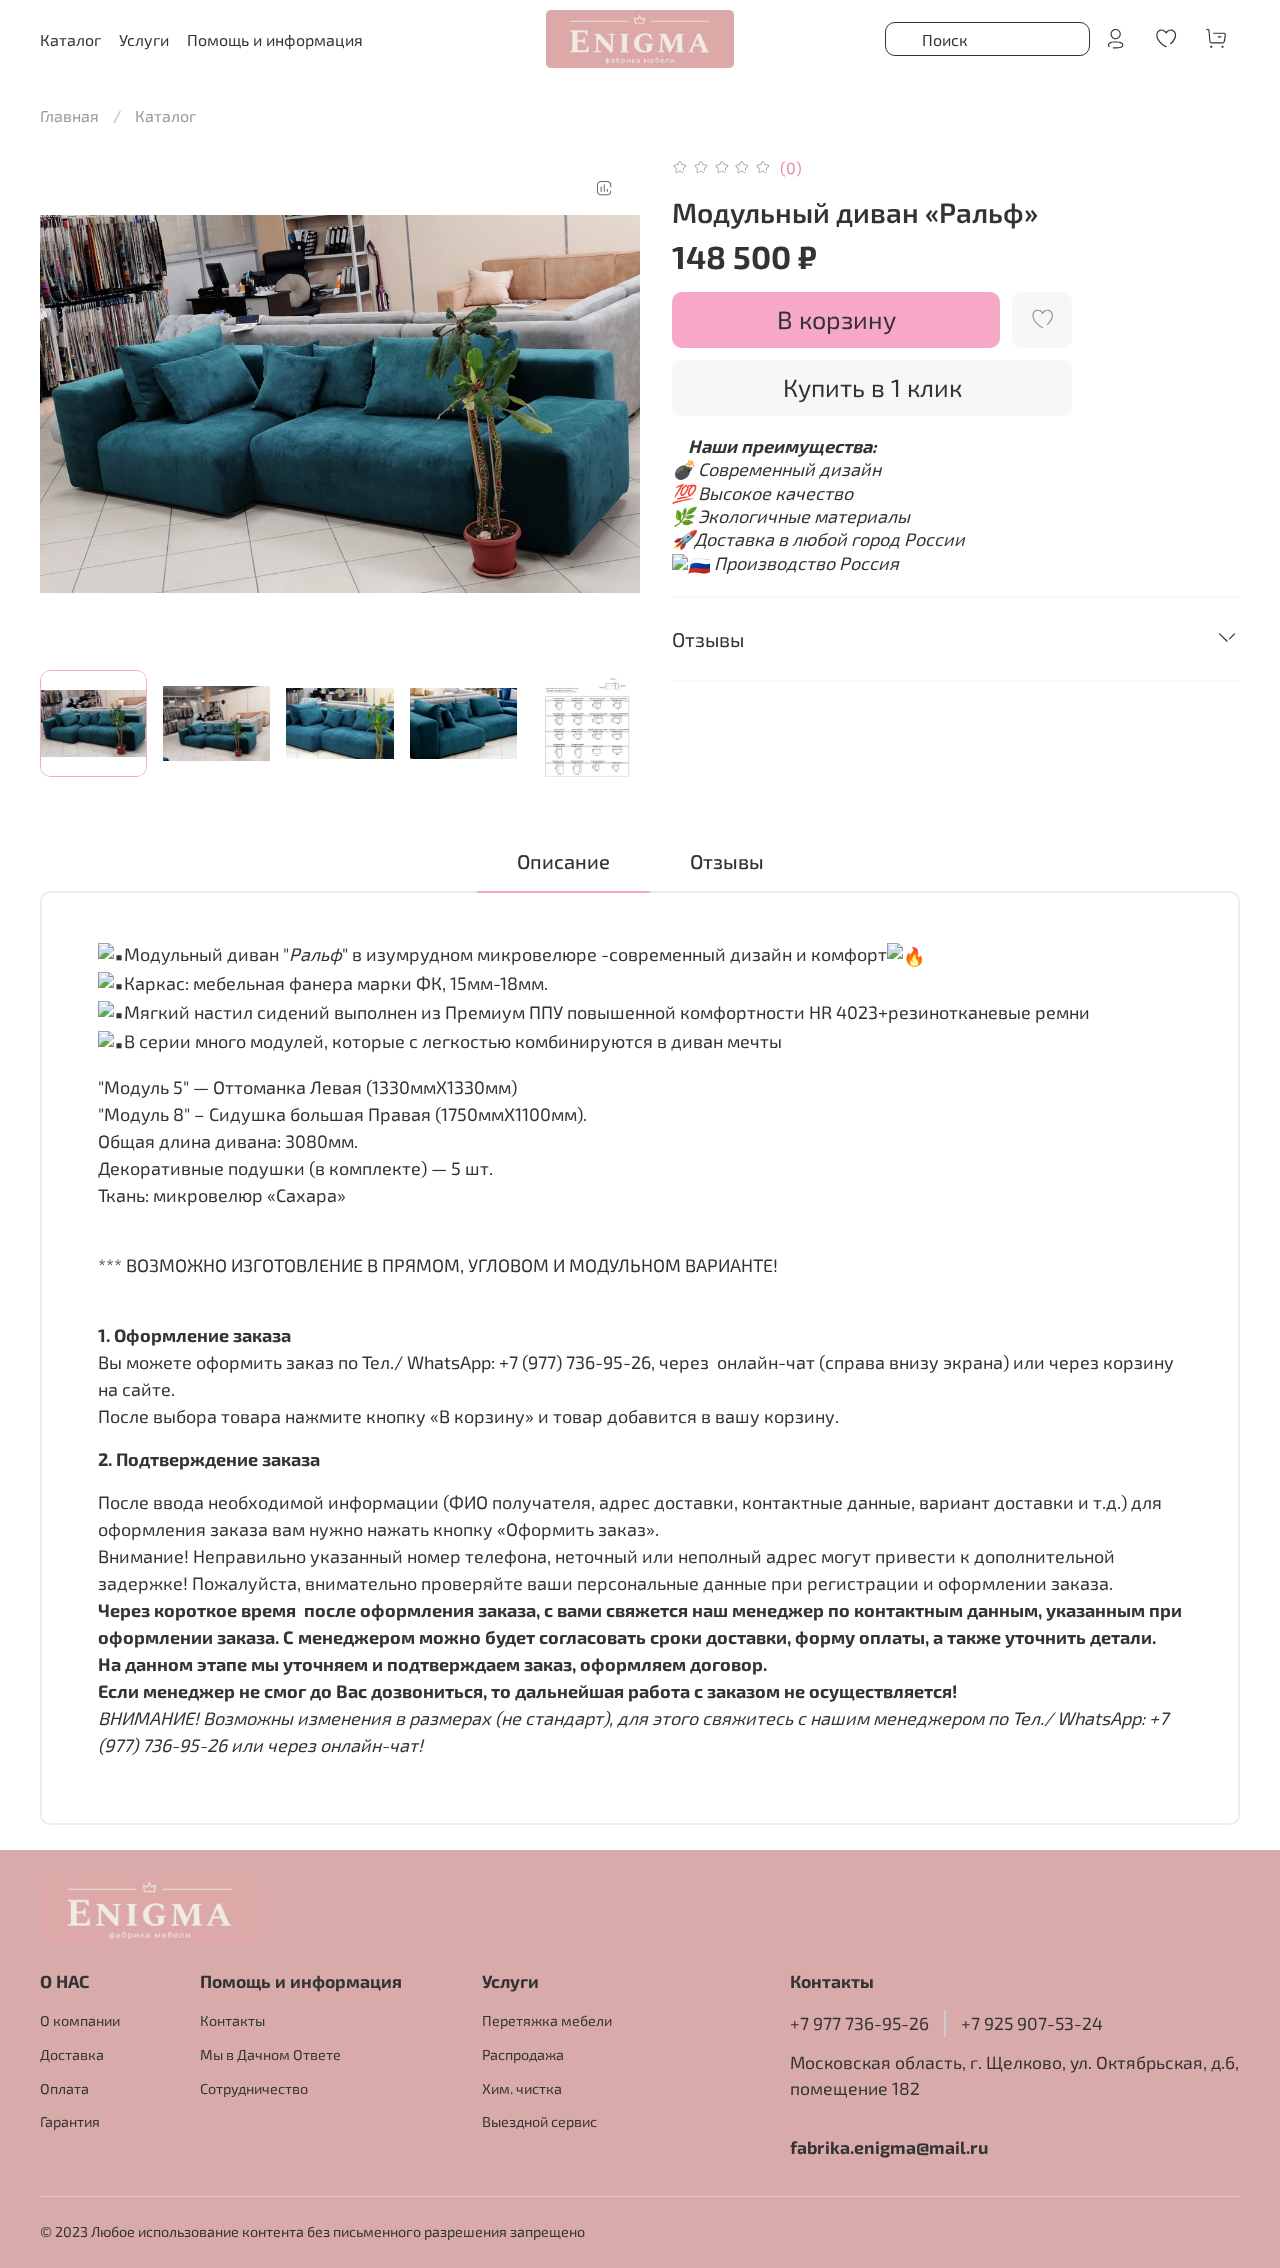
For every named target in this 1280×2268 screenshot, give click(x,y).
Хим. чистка (522, 2088)
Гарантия (70, 2121)
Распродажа (523, 2054)
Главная (69, 115)
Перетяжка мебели (547, 2020)
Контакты (232, 2020)
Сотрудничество (254, 2088)
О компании (80, 2020)
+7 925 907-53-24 (1032, 2023)
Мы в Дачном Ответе (270, 2054)
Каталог (165, 115)
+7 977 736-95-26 (859, 2023)
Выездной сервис (539, 2121)
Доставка (72, 2054)
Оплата (64, 2088)
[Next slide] (608, 404)
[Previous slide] (72, 404)
